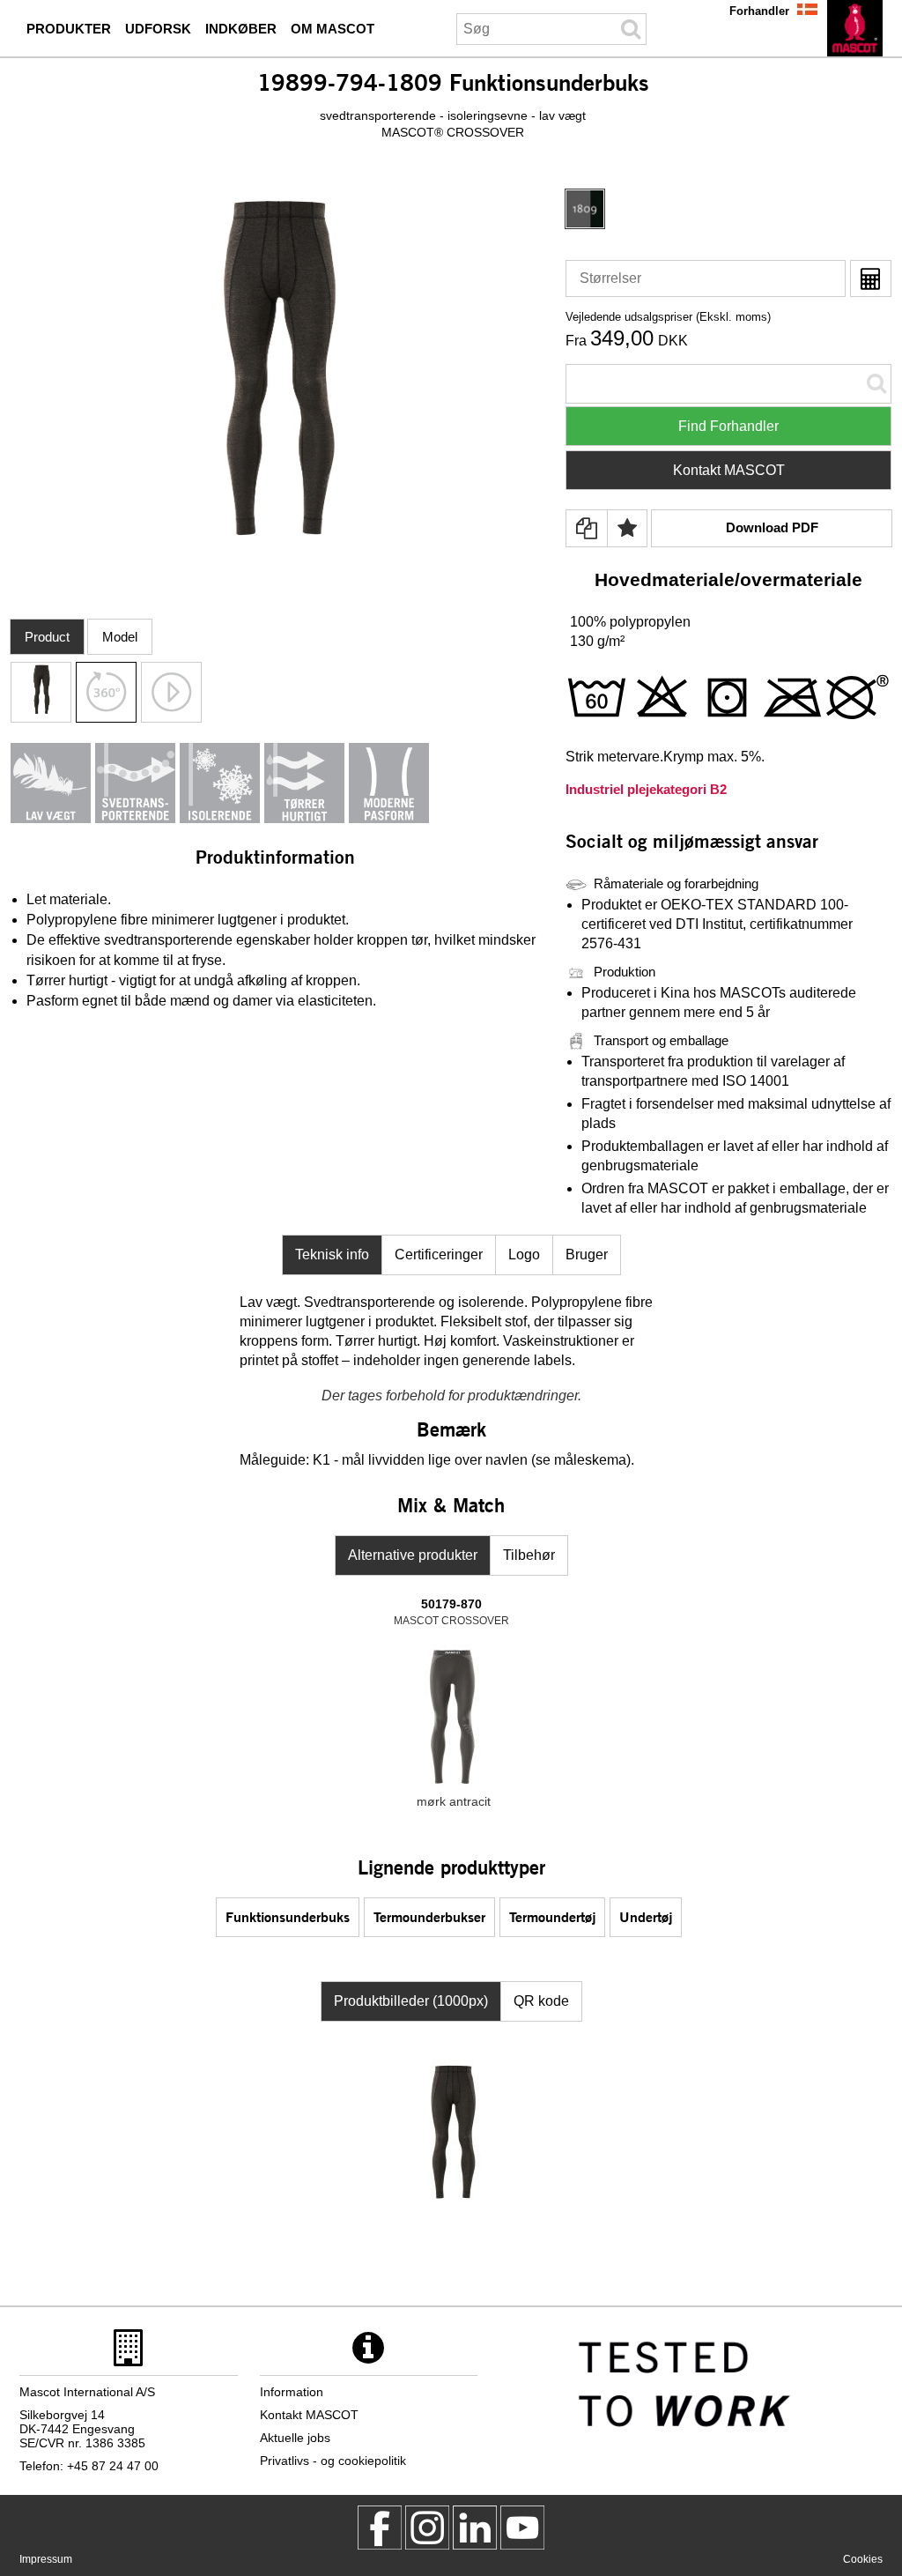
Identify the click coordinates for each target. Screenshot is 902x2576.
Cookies (863, 2559)
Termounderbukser (429, 1916)
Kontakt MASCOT (729, 470)
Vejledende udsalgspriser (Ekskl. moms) (668, 317)
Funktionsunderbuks (288, 1916)
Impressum (46, 2559)
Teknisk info (332, 1255)
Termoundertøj (552, 1916)
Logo (524, 1255)
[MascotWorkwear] (380, 2528)
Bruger (587, 1255)
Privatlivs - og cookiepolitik (333, 2461)
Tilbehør (529, 1555)
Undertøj (646, 1916)
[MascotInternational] (522, 2528)
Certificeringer (439, 1255)
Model (120, 637)
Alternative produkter (413, 1555)
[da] (855, 28)
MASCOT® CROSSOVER (453, 132)
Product (47, 637)
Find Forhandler (728, 426)
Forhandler (759, 11)
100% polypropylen (630, 622)
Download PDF (772, 527)
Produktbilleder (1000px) (411, 2001)
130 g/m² (597, 641)
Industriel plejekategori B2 (646, 789)
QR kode (541, 2001)
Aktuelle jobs (295, 2438)
